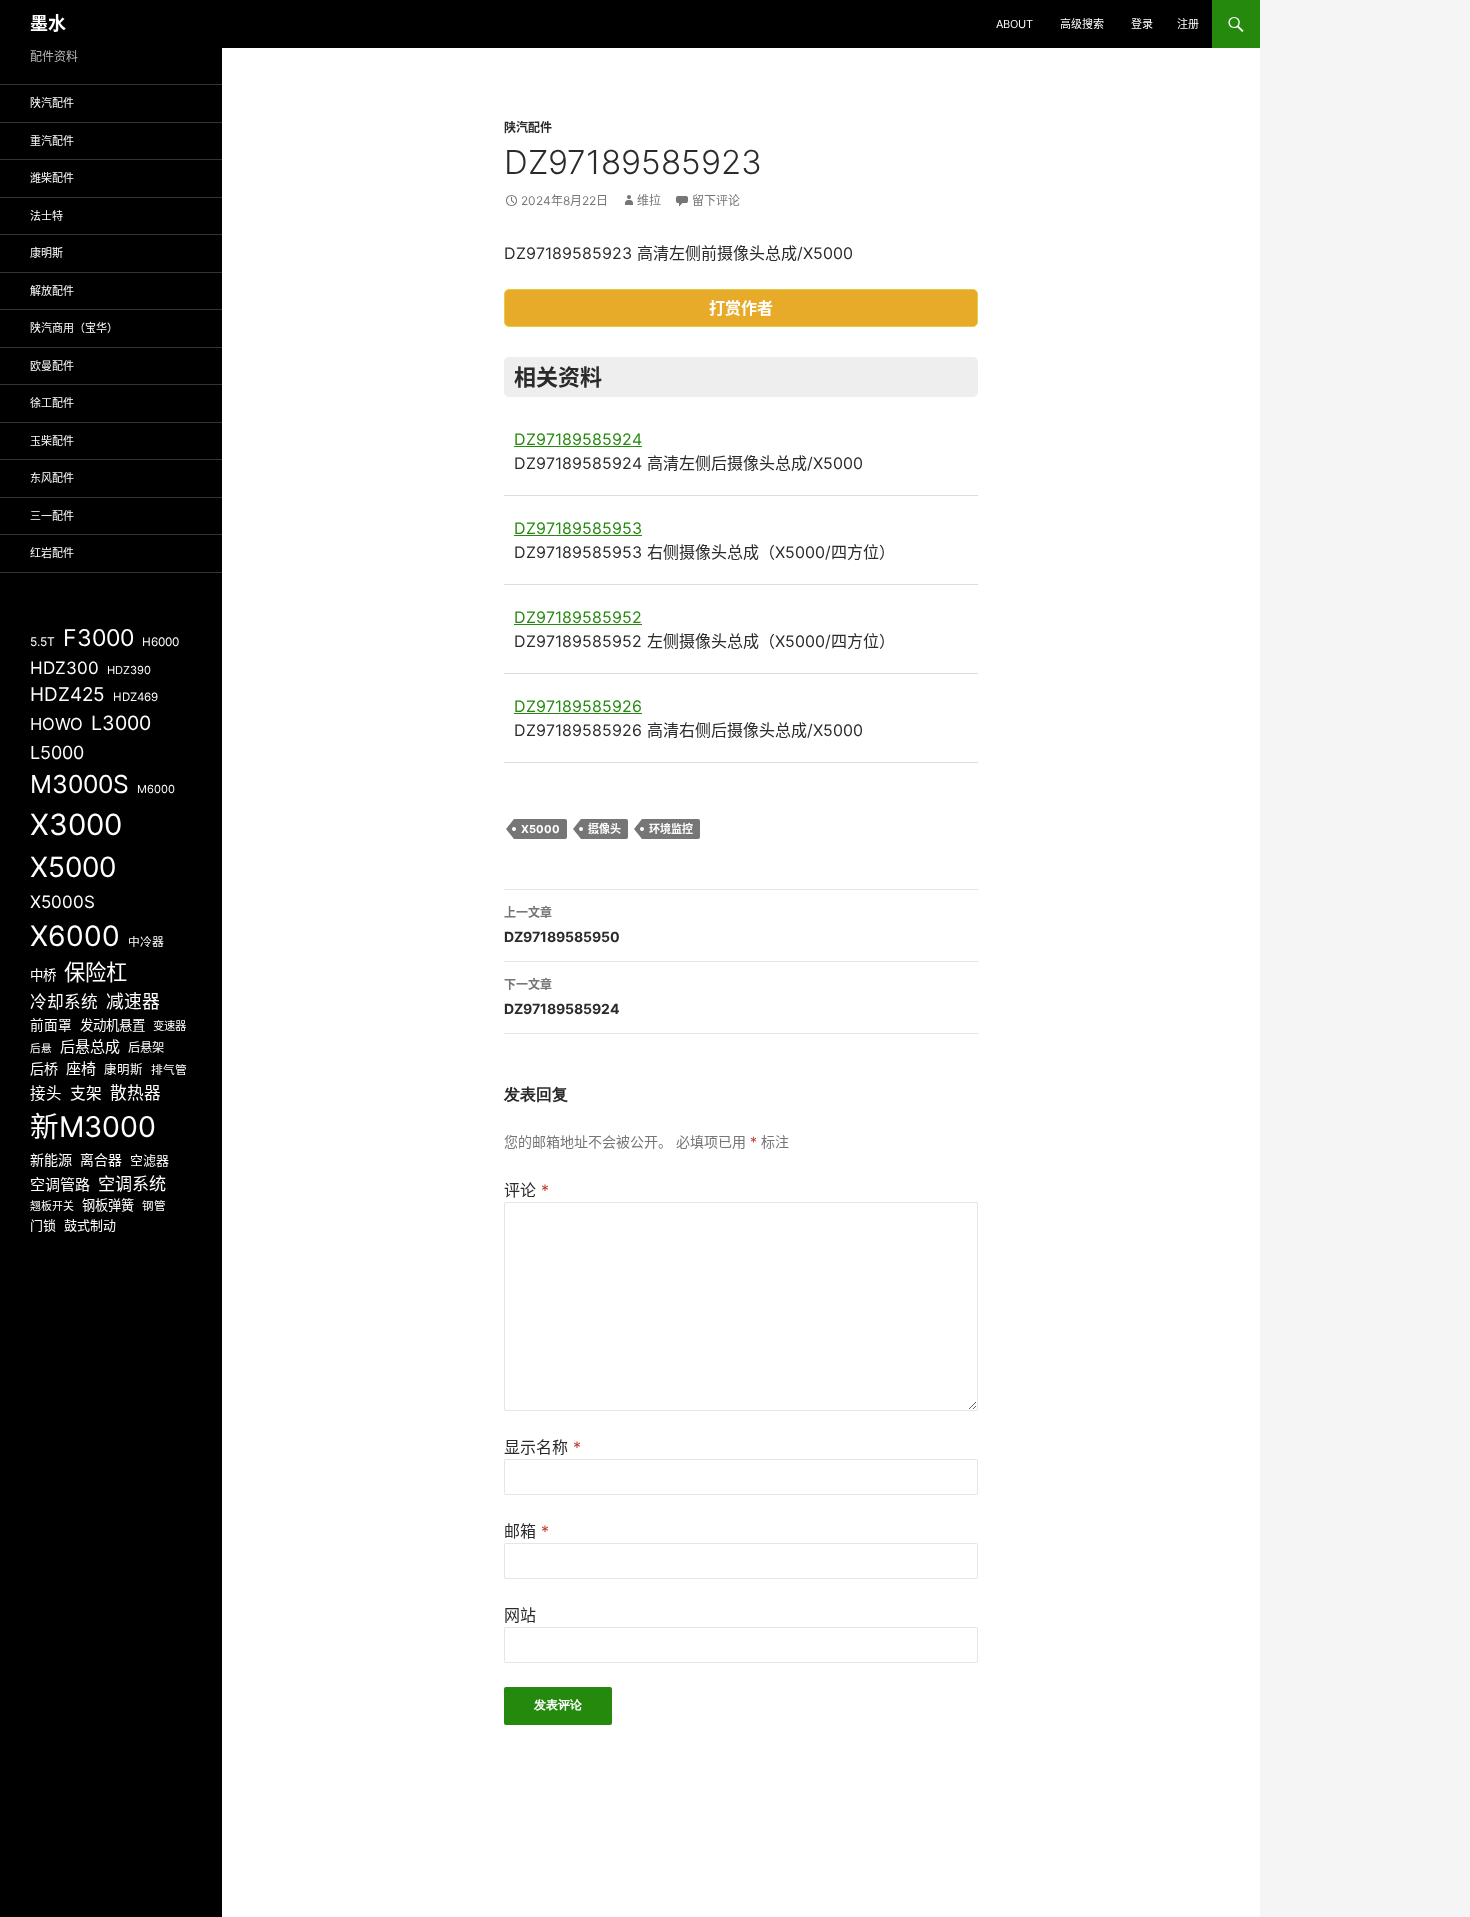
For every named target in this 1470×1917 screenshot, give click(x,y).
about (1014, 24)
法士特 (46, 216)
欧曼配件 (52, 366)
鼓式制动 (90, 1225)
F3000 (98, 638)
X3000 (76, 824)
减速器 (133, 1001)
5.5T (42, 641)
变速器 (169, 1026)
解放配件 (52, 291)
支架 (86, 1093)
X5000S (62, 901)
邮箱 (526, 1531)
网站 (520, 1615)
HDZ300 (64, 667)
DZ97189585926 (578, 706)
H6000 (160, 642)
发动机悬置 (112, 1025)
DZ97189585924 (578, 439)
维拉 (649, 200)
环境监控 (671, 829)
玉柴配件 (52, 441)
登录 (1142, 24)
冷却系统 (64, 1002)
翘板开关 (52, 1206)
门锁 (43, 1225)
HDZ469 (135, 697)
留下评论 (716, 200)
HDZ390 (129, 670)
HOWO (56, 724)
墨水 (48, 23)
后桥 (44, 1068)
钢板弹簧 (108, 1205)
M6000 (156, 789)
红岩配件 (52, 553)
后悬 (41, 1048)
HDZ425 (67, 694)
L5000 (57, 752)
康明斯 (46, 253)
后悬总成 (90, 1046)
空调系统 (132, 1183)
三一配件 (52, 516)
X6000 (75, 936)
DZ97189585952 (578, 617)
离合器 (101, 1160)
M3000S (79, 784)
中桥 (43, 975)
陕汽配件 (528, 127)
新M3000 (93, 1126)
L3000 (121, 723)
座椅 (81, 1068)
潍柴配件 (52, 178)
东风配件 (52, 478)
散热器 (135, 1093)
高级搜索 (1082, 24)
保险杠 (95, 972)
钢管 (154, 1206)
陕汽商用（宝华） (74, 328)
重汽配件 (52, 141)
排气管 (169, 1070)
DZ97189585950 (562, 925)
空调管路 (60, 1184)
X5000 (540, 829)
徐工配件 (52, 403)
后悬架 (146, 1047)
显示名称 (542, 1447)
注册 (1188, 24)
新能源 (51, 1159)
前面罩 (51, 1025)
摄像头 (604, 829)
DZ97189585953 (578, 528)
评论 (526, 1190)
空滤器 (149, 1160)
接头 (46, 1093)
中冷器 (146, 942)
